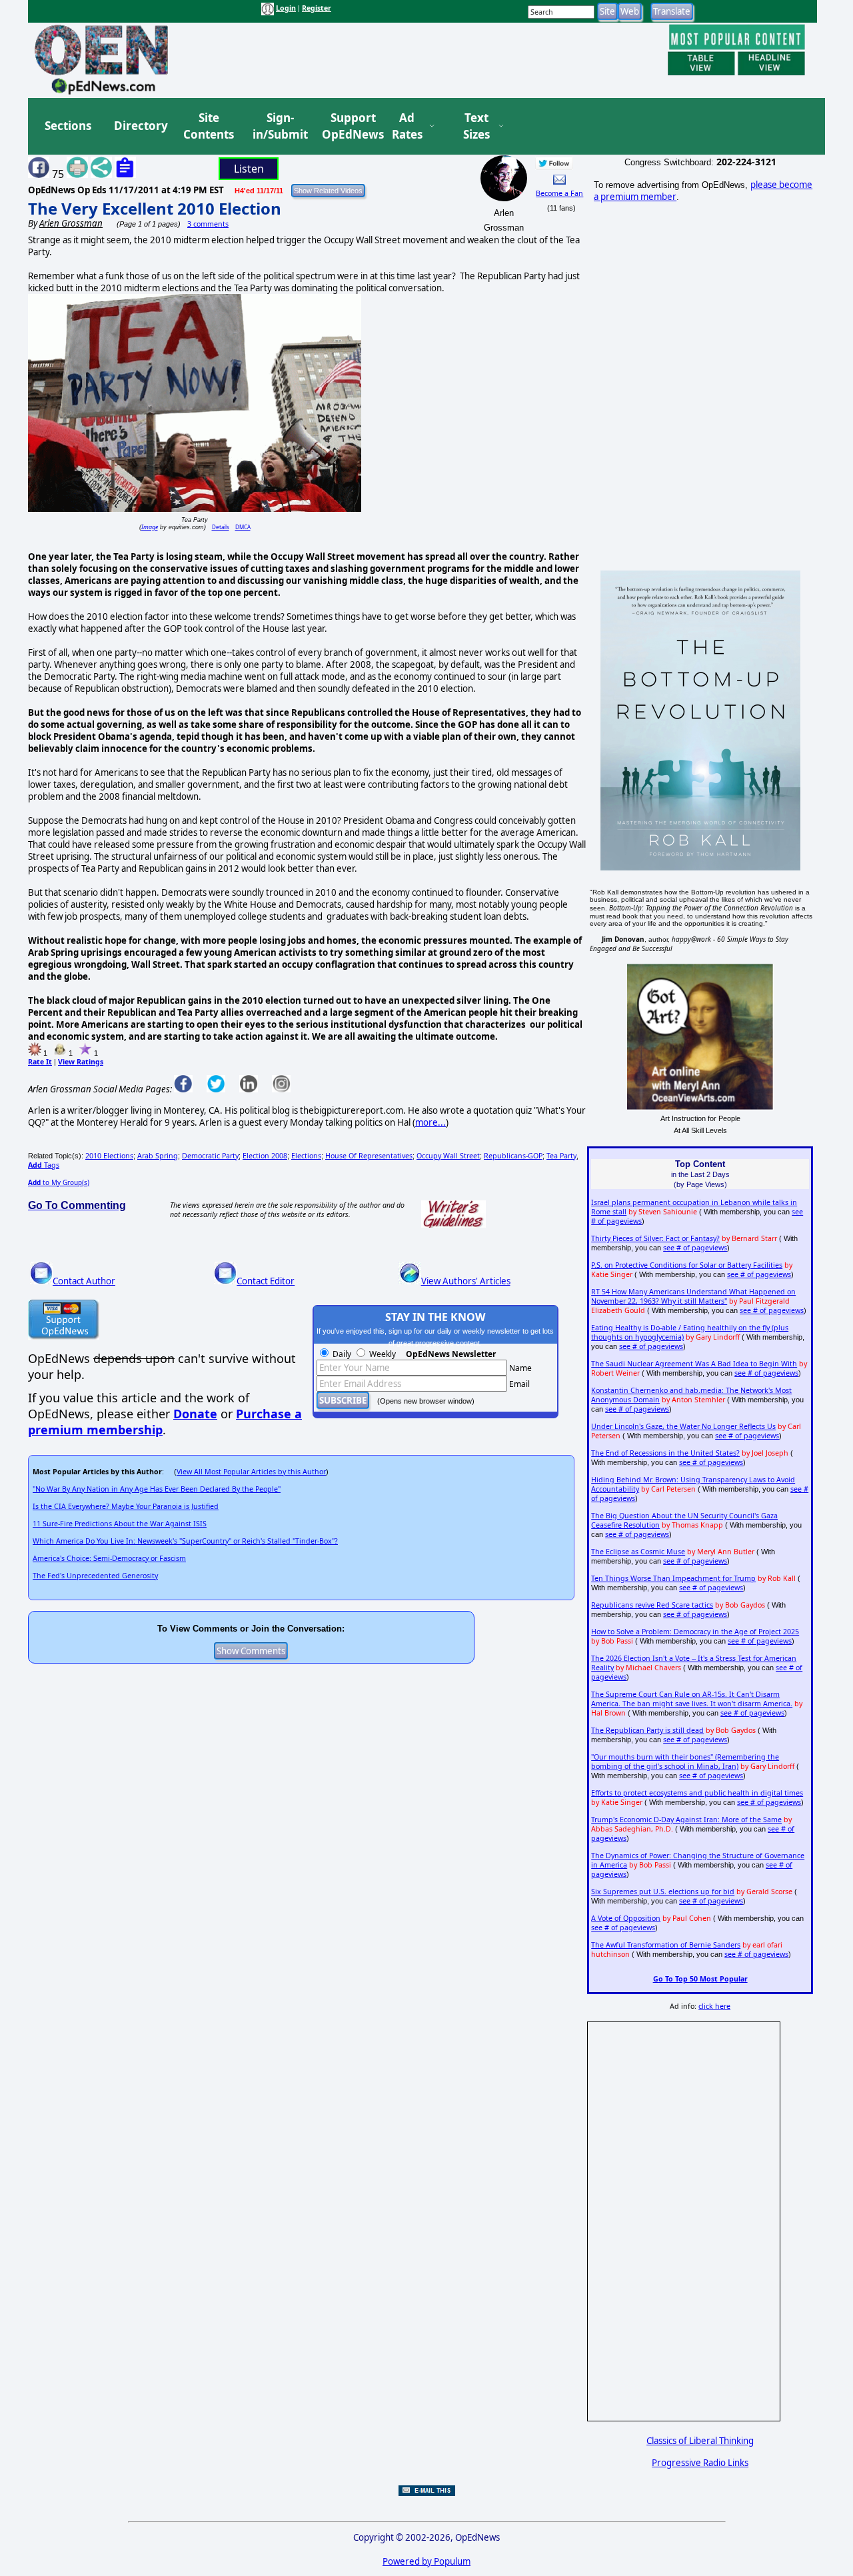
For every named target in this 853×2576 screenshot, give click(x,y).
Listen (249, 169)
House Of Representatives (369, 1156)
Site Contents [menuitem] (209, 126)
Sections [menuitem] (68, 126)
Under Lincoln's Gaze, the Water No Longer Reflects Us (683, 1426)
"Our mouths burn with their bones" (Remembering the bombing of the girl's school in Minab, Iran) (685, 1762)
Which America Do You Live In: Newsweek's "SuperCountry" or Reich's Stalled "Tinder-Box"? (185, 1541)
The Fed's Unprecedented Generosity (95, 1576)
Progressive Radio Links (700, 2463)
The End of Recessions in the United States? (665, 1453)
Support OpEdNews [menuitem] (348, 126)
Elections (306, 1156)
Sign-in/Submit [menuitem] (279, 126)
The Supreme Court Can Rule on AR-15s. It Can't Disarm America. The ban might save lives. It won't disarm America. (692, 1699)
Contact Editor (266, 1281)
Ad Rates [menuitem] (407, 126)
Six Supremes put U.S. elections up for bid (663, 1892)
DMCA (243, 527)
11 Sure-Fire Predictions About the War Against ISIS (120, 1524)
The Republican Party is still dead (647, 1730)
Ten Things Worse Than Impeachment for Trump (673, 1578)
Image (150, 527)
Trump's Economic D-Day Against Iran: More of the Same (686, 1820)
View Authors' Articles (466, 1281)
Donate (195, 1414)
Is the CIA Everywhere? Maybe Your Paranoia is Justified (126, 1506)
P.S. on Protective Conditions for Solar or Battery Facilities (687, 1265)
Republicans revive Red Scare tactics (652, 1605)
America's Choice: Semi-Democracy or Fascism (109, 1558)
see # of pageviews (695, 1248)
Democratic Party (210, 1156)
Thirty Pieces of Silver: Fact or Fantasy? (655, 1238)
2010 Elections (109, 1156)
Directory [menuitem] (140, 126)
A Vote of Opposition (626, 1918)
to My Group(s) (59, 1182)
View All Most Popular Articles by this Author (251, 1472)
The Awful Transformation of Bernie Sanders (666, 1945)
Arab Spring (158, 1156)
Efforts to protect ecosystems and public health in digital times (697, 1793)
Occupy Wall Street (448, 1156)
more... (430, 1122)
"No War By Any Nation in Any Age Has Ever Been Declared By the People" (157, 1489)
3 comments (208, 224)
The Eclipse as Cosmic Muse (638, 1552)
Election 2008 (265, 1156)
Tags (44, 1165)
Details (221, 527)
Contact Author (84, 1281)
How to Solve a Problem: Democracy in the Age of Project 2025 (695, 1632)
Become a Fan (559, 193)
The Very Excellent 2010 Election (155, 208)
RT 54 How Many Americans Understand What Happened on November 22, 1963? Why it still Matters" (693, 1296)
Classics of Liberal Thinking (700, 2441)
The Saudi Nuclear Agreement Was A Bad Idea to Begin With (694, 1364)
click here (714, 2006)
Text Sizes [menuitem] (476, 126)
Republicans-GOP (513, 1156)
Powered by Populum (426, 2561)
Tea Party (561, 1156)
